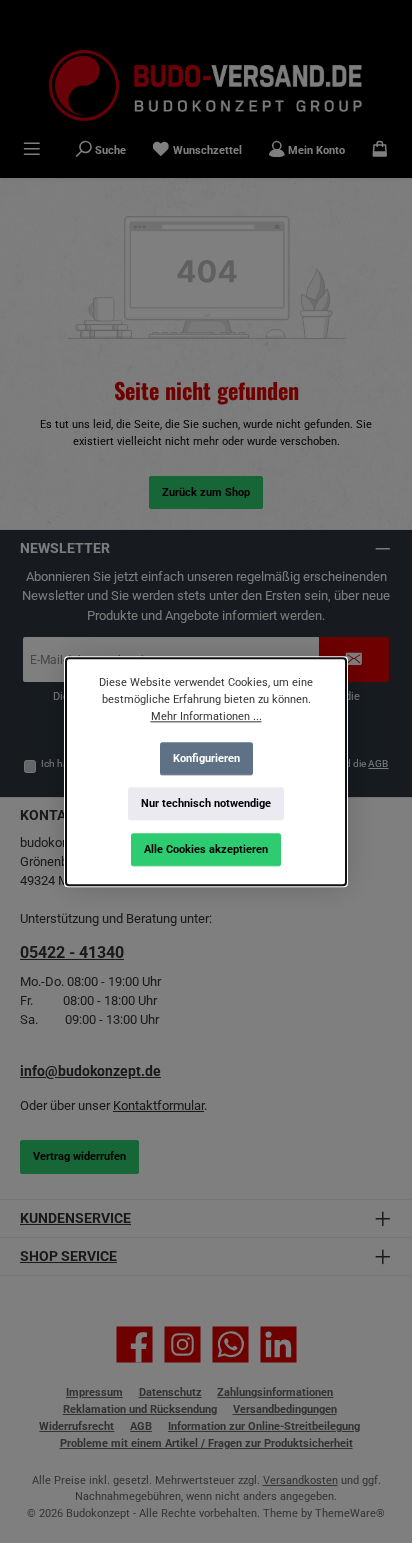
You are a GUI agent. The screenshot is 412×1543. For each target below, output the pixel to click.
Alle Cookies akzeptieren (206, 849)
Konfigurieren (206, 757)
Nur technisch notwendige (206, 803)
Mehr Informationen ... (206, 716)
